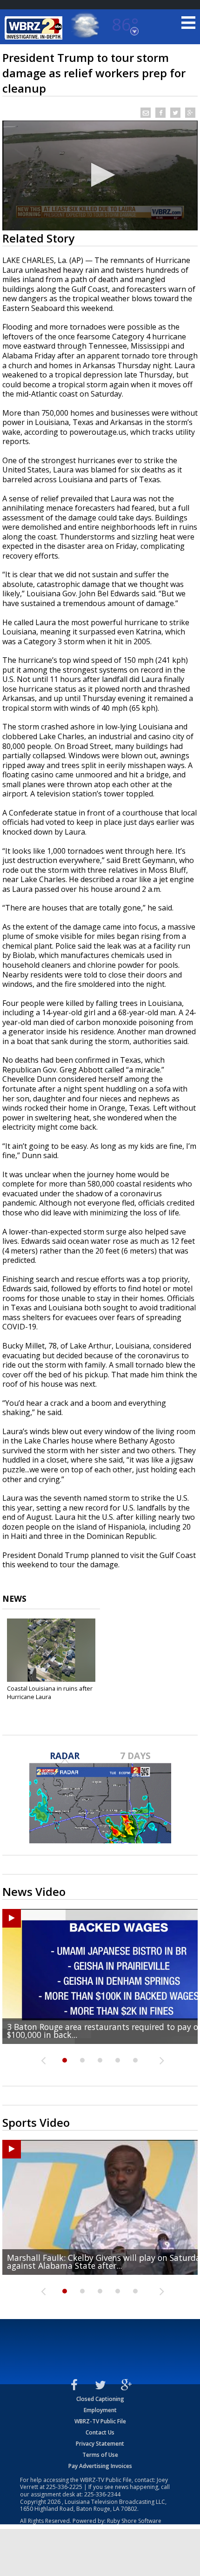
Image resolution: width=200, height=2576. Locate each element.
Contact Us (100, 2432)
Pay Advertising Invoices (100, 2466)
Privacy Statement (100, 2444)
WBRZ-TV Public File (100, 2421)
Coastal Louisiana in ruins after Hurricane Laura (50, 1693)
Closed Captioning (100, 2399)
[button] (100, 175)
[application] (100, 175)
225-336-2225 (64, 2487)
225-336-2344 (102, 2494)
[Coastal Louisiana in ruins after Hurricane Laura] (51, 1650)
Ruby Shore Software (134, 2521)
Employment (100, 2410)
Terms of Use (100, 2455)
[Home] (35, 28)
